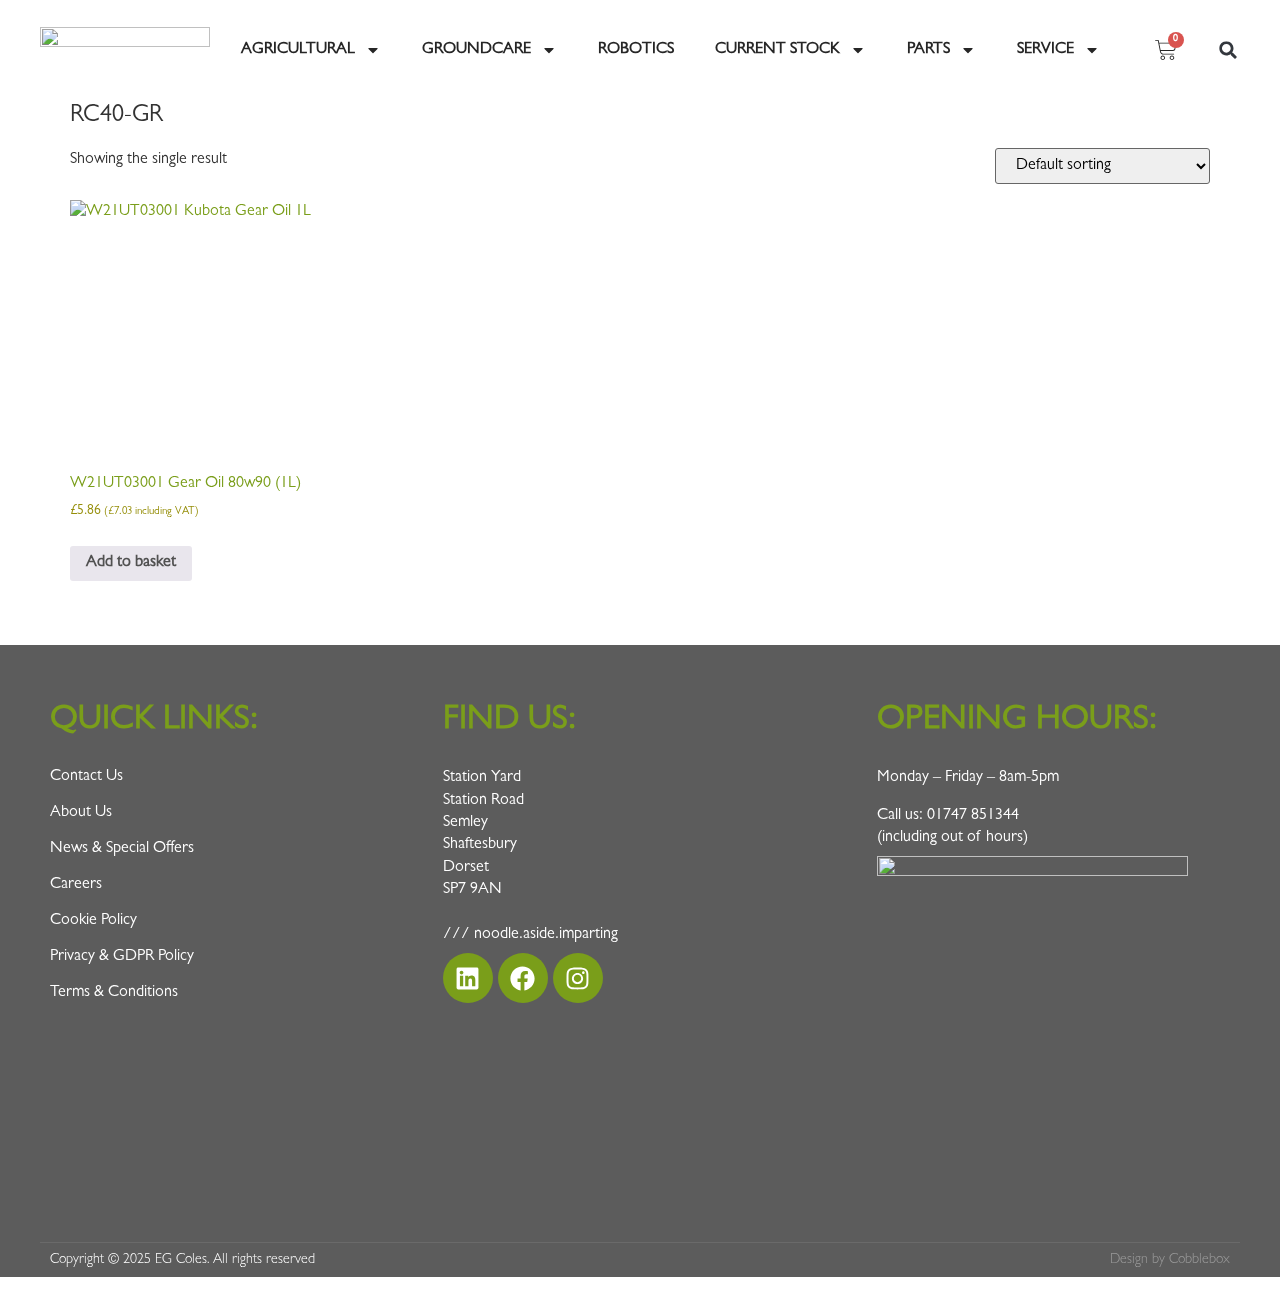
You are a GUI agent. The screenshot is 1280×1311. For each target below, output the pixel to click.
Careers (76, 885)
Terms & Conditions (114, 993)
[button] (1228, 50)
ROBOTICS (636, 50)
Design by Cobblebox (1170, 1260)
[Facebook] (523, 978)
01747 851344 (973, 816)
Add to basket (131, 563)
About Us (81, 813)
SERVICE (1045, 50)
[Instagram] (578, 978)
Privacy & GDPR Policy (122, 957)
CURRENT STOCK (777, 50)
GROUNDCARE (476, 50)
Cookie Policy (93, 921)
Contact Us (86, 777)
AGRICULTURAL (298, 50)
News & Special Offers (122, 849)
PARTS (928, 50)
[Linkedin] (468, 978)
